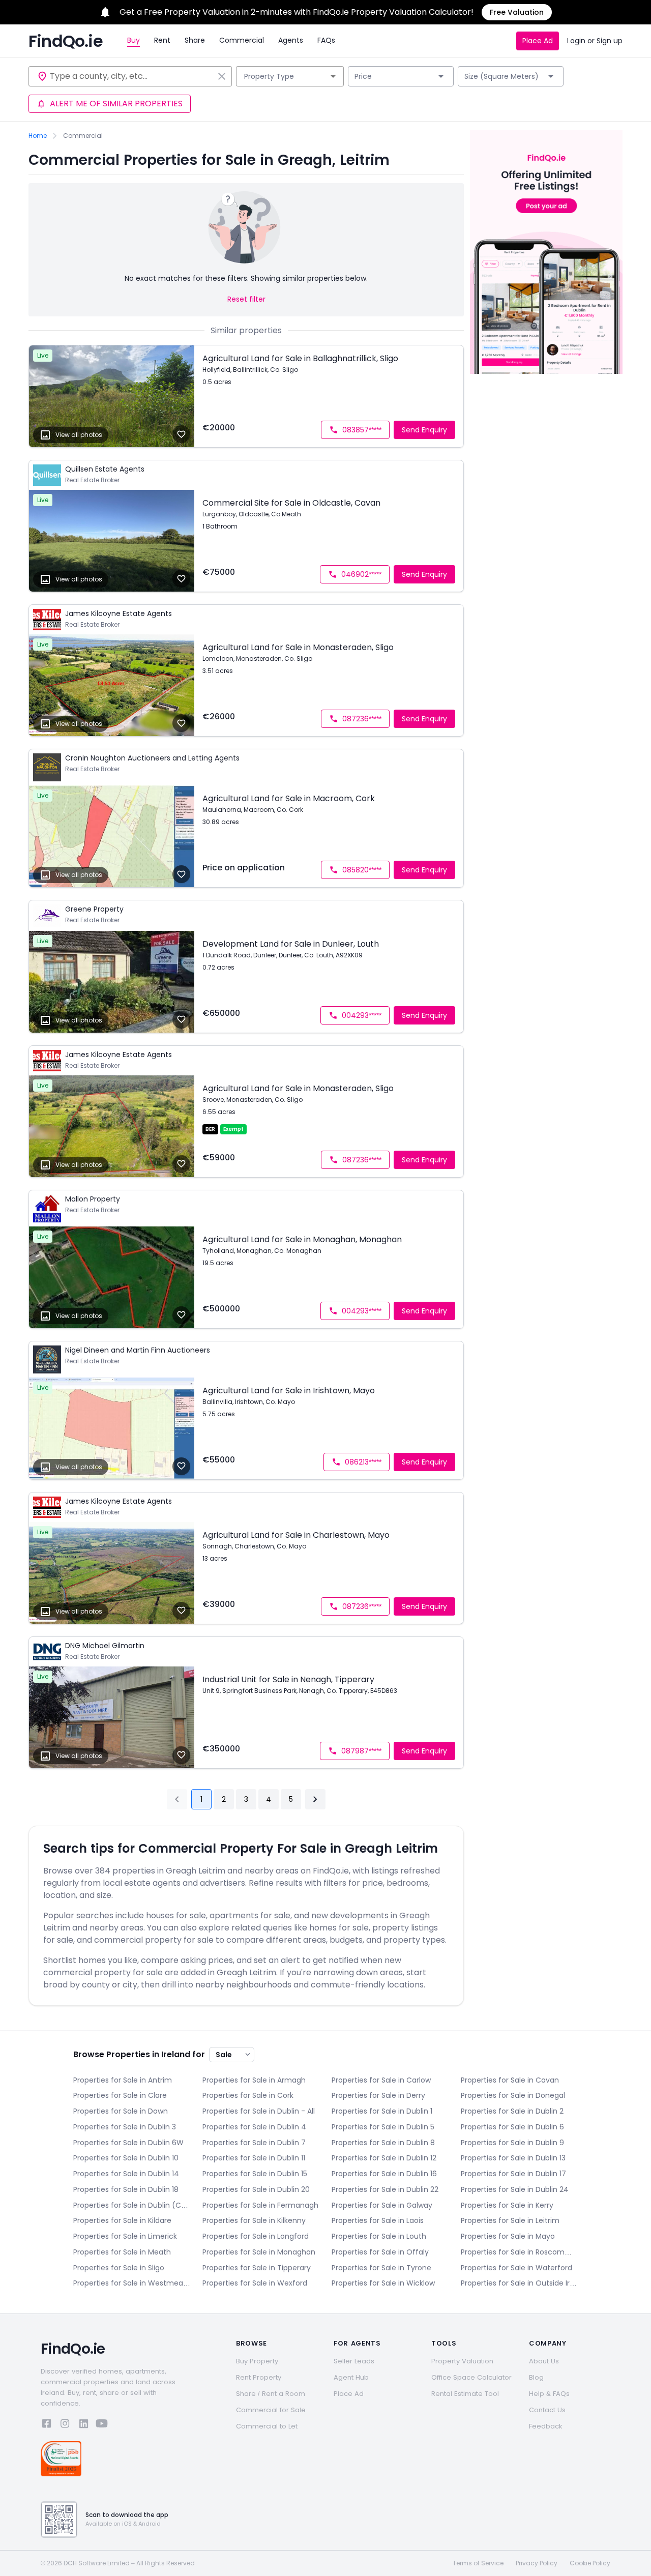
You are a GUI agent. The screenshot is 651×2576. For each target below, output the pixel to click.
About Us (544, 2361)
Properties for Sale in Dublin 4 (254, 2127)
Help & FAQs (549, 2394)
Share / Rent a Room (271, 2394)
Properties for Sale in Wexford (255, 2283)
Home (38, 136)
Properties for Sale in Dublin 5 (383, 2127)
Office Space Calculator (471, 2377)
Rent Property (259, 2377)
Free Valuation (517, 12)
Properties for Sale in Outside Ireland (519, 2283)
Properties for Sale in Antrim (123, 2080)
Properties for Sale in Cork (248, 2095)
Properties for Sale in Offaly (380, 2252)
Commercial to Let (267, 2426)
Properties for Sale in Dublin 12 (384, 2158)
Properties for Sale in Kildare (122, 2220)
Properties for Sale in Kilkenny (254, 2220)
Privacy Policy (537, 2563)
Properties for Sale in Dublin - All (259, 2111)
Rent (162, 40)
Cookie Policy (590, 2563)
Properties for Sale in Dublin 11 (254, 2158)
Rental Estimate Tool (465, 2394)
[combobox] (132, 76)
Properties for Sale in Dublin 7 (254, 2143)
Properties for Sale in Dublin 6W (128, 2143)
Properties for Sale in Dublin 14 (126, 2174)
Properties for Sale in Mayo (508, 2236)
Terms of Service (478, 2563)
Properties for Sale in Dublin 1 (382, 2111)
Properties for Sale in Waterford (516, 2268)
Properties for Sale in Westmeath (132, 2283)
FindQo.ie (66, 41)
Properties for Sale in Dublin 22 (385, 2189)
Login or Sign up (595, 41)
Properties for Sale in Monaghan (259, 2252)
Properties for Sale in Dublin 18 (126, 2189)
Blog (536, 2377)
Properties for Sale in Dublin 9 (512, 2143)
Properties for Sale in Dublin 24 (515, 2189)
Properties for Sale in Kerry (507, 2205)
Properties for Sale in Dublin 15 (255, 2174)
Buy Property (257, 2361)
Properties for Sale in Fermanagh (260, 2205)
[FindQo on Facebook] (47, 2425)
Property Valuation (462, 2361)
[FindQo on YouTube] (102, 2425)
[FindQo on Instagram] (65, 2425)
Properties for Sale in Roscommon (519, 2252)
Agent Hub (351, 2377)
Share (195, 40)
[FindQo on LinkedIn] (83, 2425)
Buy (134, 40)
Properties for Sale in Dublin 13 (513, 2158)
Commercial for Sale (271, 2410)
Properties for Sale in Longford (256, 2236)
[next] (315, 1799)
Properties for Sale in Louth (379, 2236)
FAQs (326, 40)
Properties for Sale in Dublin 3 (125, 2127)
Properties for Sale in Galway (382, 2205)
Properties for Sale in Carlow (381, 2080)
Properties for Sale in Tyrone (381, 2268)
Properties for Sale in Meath (122, 2252)
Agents (291, 40)
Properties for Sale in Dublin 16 (384, 2174)
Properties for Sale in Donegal (513, 2095)
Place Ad (538, 41)
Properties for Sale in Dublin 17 (513, 2174)
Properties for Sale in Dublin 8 (383, 2143)
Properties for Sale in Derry (378, 2095)
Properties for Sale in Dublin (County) (132, 2205)
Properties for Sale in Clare (120, 2095)
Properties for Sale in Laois (378, 2220)
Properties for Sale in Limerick (125, 2236)
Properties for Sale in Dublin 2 (512, 2111)
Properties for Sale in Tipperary (257, 2268)
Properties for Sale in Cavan (510, 2080)
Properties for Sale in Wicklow (383, 2283)
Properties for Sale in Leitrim (510, 2220)
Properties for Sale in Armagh (254, 2080)
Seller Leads (354, 2361)
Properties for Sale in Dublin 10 (126, 2158)
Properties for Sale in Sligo (119, 2268)
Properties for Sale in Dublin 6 (512, 2127)
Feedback (546, 2426)
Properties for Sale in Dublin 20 (256, 2189)
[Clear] (222, 76)
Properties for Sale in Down (121, 2111)
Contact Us (547, 2410)
